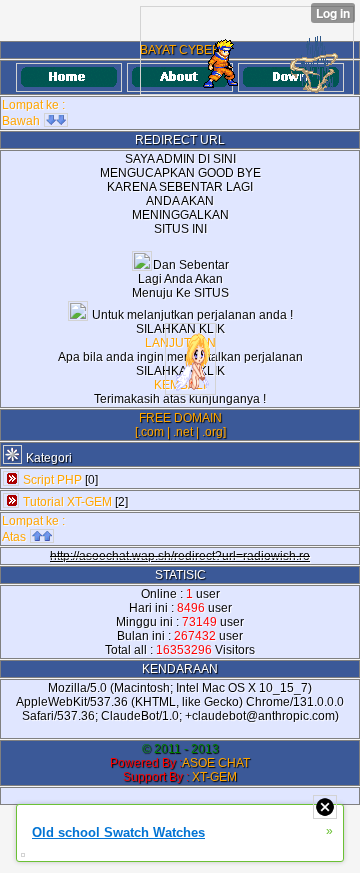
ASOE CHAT (216, 763)
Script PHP (52, 480)
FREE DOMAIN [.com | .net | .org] (180, 425)
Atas (15, 537)
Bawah (22, 121)
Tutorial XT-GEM (67, 502)
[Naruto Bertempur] (247, 50)
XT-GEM (214, 777)
